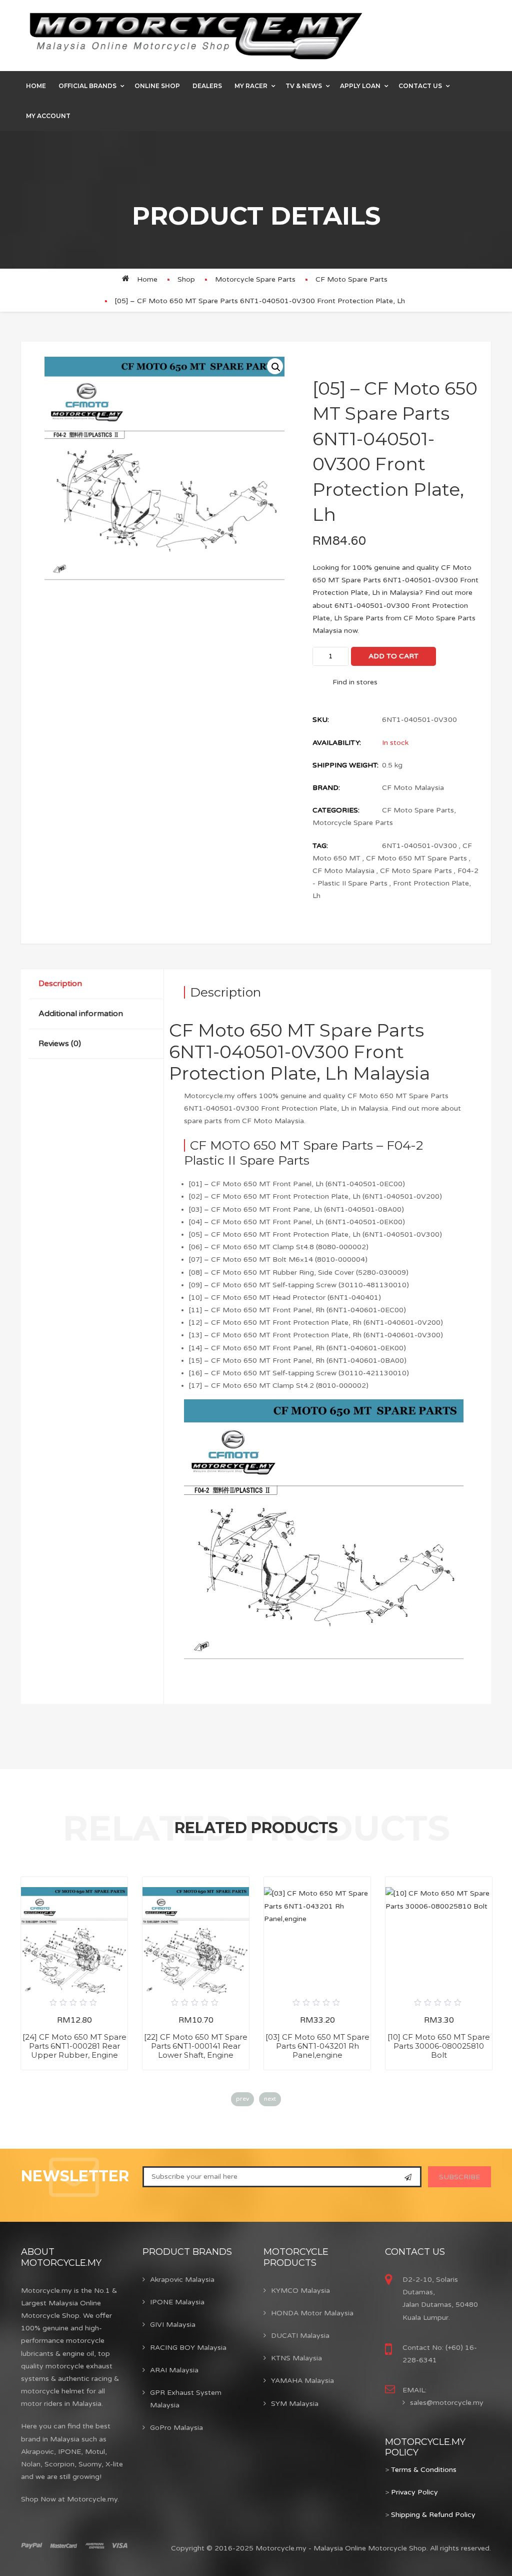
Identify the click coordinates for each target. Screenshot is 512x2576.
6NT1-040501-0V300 (419, 846)
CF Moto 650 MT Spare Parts (416, 858)
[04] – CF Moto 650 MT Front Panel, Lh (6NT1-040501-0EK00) (297, 1222)
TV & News (304, 86)
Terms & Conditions (424, 2470)
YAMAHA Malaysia (302, 2381)
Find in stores (355, 682)
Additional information (81, 1014)
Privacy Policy (414, 2492)
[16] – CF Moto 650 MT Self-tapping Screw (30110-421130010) (299, 1373)
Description (60, 984)
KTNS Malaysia (296, 2358)
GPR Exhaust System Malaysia (186, 2399)
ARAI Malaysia (174, 2370)
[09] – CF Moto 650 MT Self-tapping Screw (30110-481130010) (299, 1285)
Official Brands (87, 86)
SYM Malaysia (295, 2404)
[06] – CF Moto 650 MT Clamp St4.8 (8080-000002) (279, 1247)
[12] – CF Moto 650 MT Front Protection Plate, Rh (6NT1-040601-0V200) (316, 1323)
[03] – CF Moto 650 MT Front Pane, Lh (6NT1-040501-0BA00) (296, 1209)
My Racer (251, 86)
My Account (48, 116)
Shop (186, 279)
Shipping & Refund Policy (433, 2515)
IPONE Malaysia (177, 2302)
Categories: (336, 810)
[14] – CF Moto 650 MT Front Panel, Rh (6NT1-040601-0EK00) (297, 1348)
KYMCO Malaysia (300, 2291)
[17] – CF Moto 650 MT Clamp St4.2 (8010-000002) (279, 1386)
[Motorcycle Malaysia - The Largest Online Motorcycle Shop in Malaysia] (196, 36)
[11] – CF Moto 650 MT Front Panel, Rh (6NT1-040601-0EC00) (297, 1310)
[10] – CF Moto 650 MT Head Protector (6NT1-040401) (285, 1298)
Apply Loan (360, 86)
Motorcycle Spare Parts (255, 279)
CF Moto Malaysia (413, 788)
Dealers (207, 86)
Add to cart (393, 656)
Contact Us (420, 86)
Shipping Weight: (345, 765)
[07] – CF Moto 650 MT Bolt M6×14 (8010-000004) (278, 1259)
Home (36, 86)
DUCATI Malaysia (300, 2336)
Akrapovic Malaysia (182, 2280)
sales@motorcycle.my (447, 2403)
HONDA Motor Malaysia (312, 2313)
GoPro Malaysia (176, 2428)
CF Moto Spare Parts (351, 279)
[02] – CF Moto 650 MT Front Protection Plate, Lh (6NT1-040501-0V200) (315, 1196)
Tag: (320, 846)
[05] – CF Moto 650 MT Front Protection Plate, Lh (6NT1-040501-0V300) (315, 1234)
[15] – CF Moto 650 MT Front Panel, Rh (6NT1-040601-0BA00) (298, 1361)
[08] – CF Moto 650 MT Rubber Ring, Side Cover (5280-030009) (299, 1272)
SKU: (321, 720)
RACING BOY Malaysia (188, 2348)
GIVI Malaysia (173, 2325)
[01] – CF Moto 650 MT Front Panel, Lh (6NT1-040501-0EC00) (297, 1184)
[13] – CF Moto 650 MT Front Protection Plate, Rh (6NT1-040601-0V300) (316, 1335)
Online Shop (157, 86)
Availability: (337, 743)
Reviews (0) (60, 1044)
